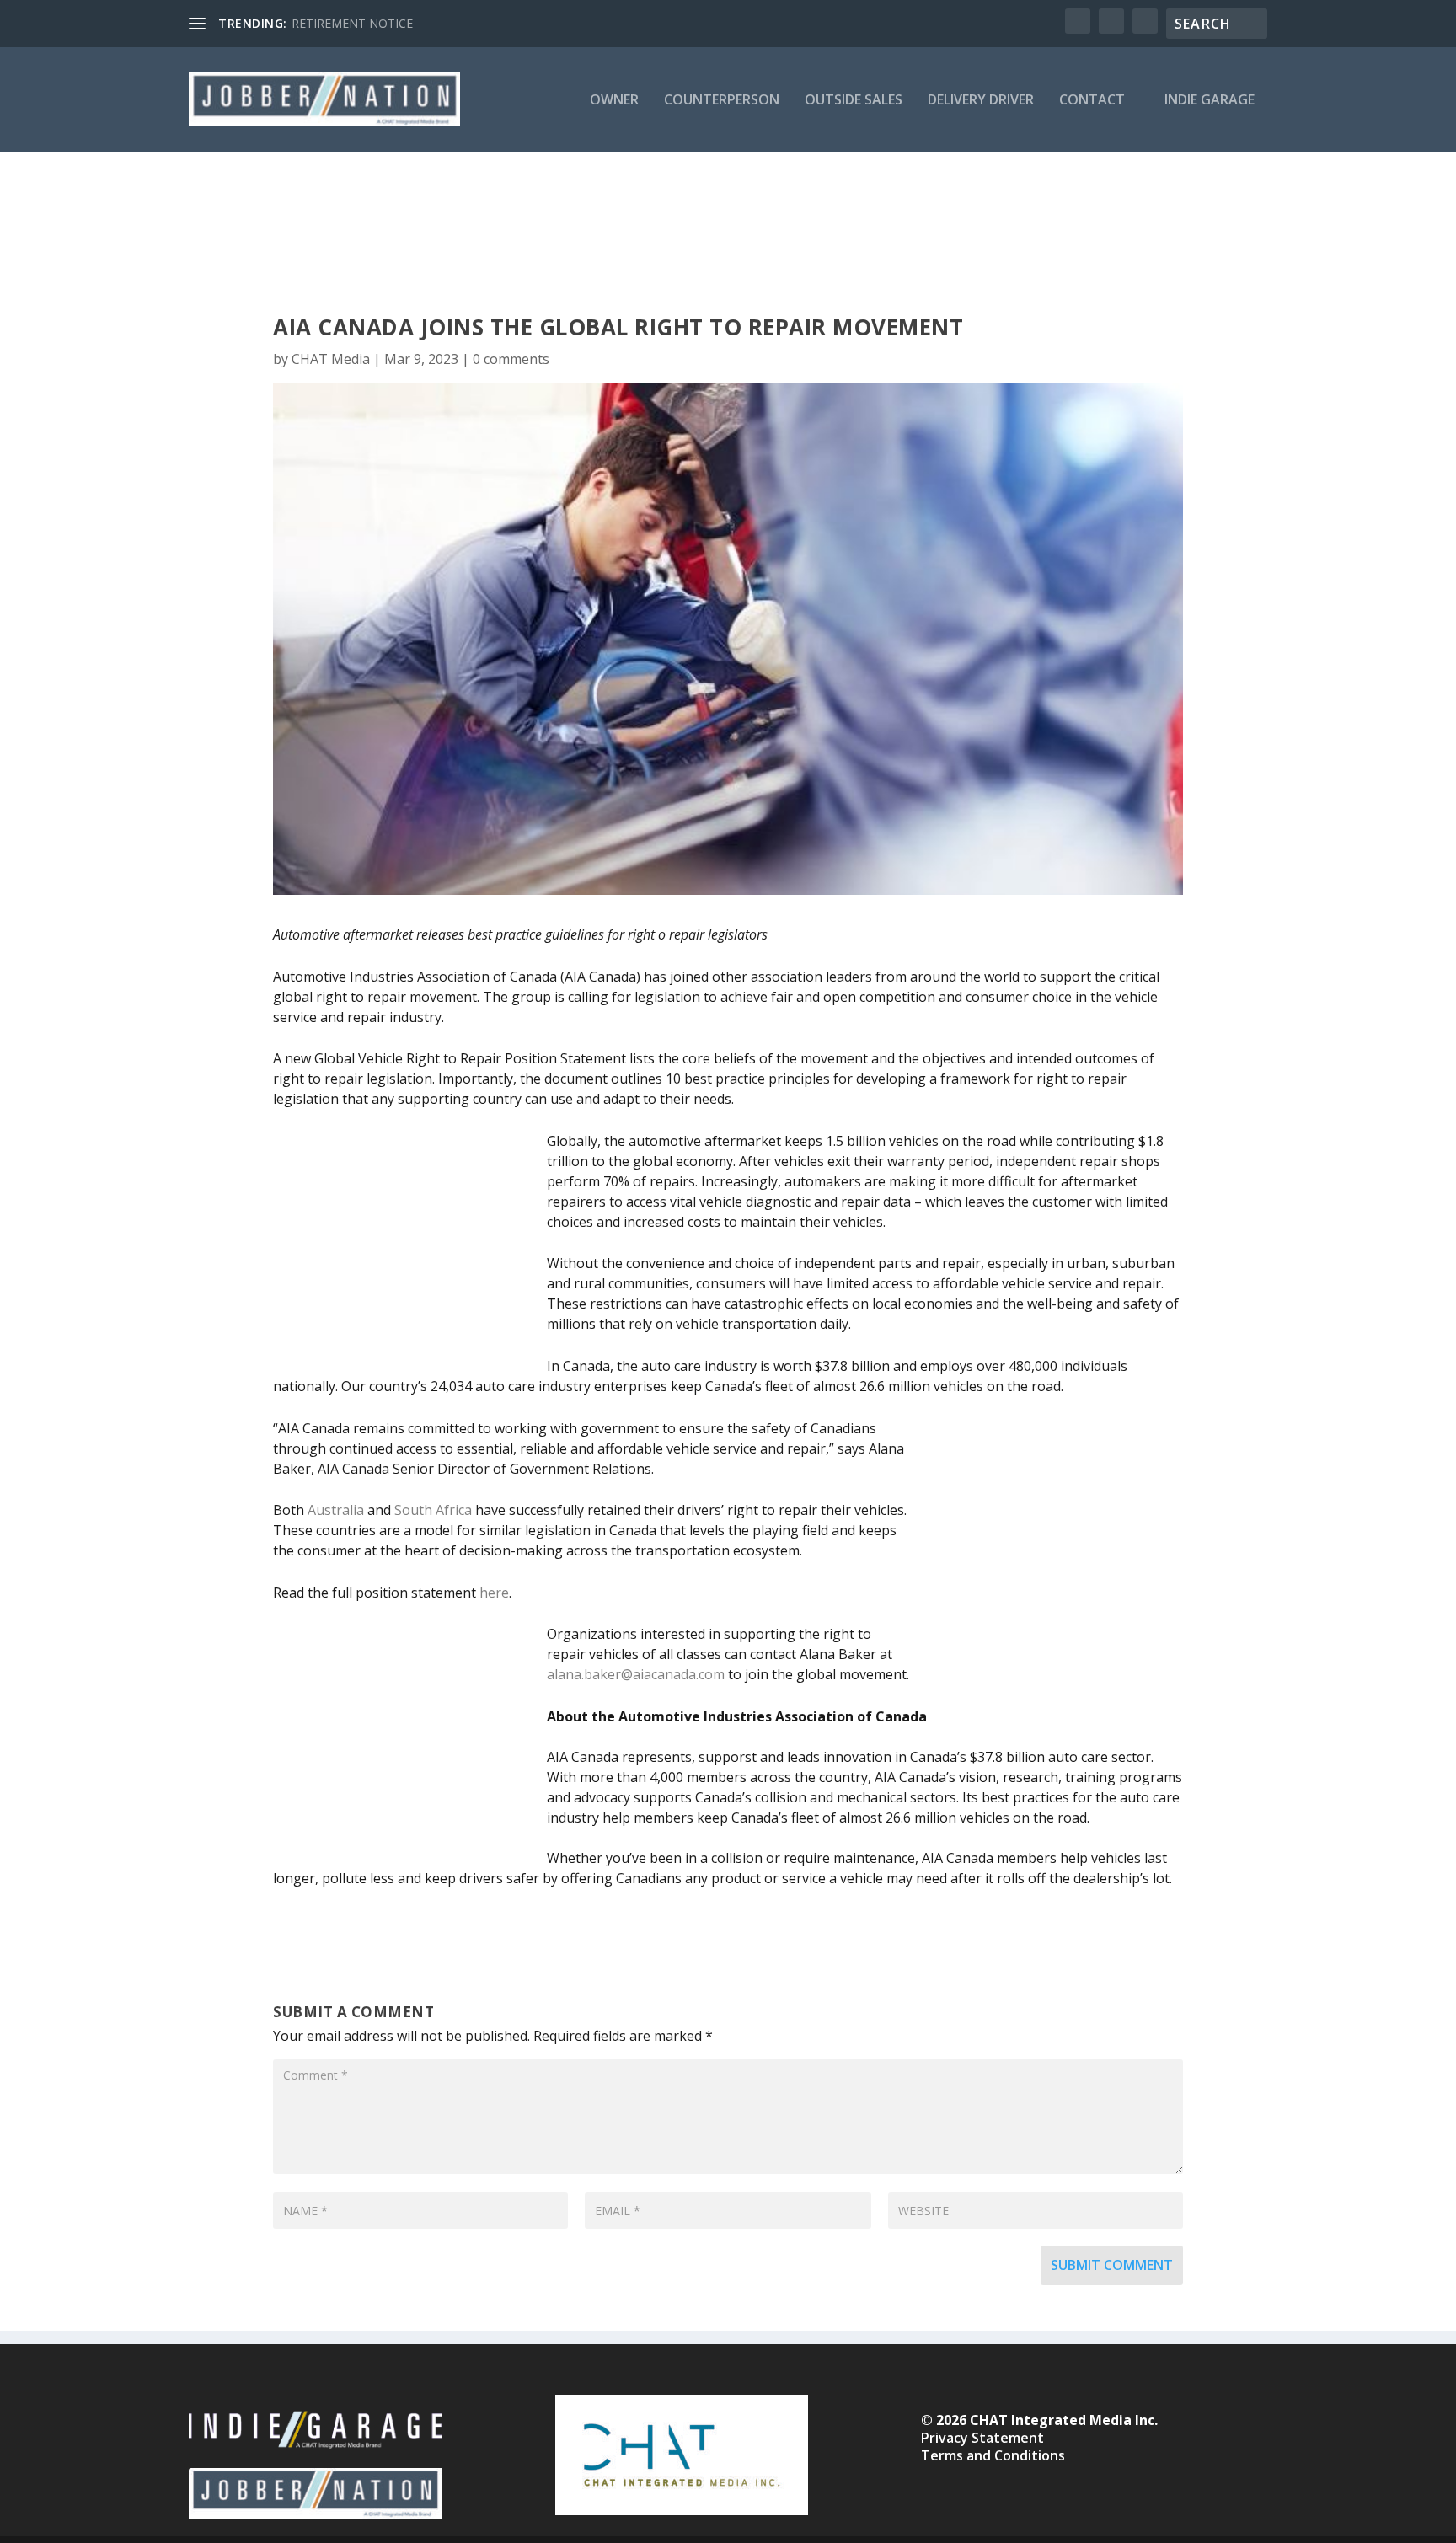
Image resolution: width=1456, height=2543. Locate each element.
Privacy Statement (982, 2438)
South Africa (433, 1510)
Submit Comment (1112, 2265)
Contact (1092, 101)
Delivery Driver (981, 101)
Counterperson (722, 101)
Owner (614, 101)
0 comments (511, 359)
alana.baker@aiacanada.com (636, 1674)
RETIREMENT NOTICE (352, 23)
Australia (336, 1510)
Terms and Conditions (993, 2455)
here (494, 1593)
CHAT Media (331, 359)
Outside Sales (854, 101)
